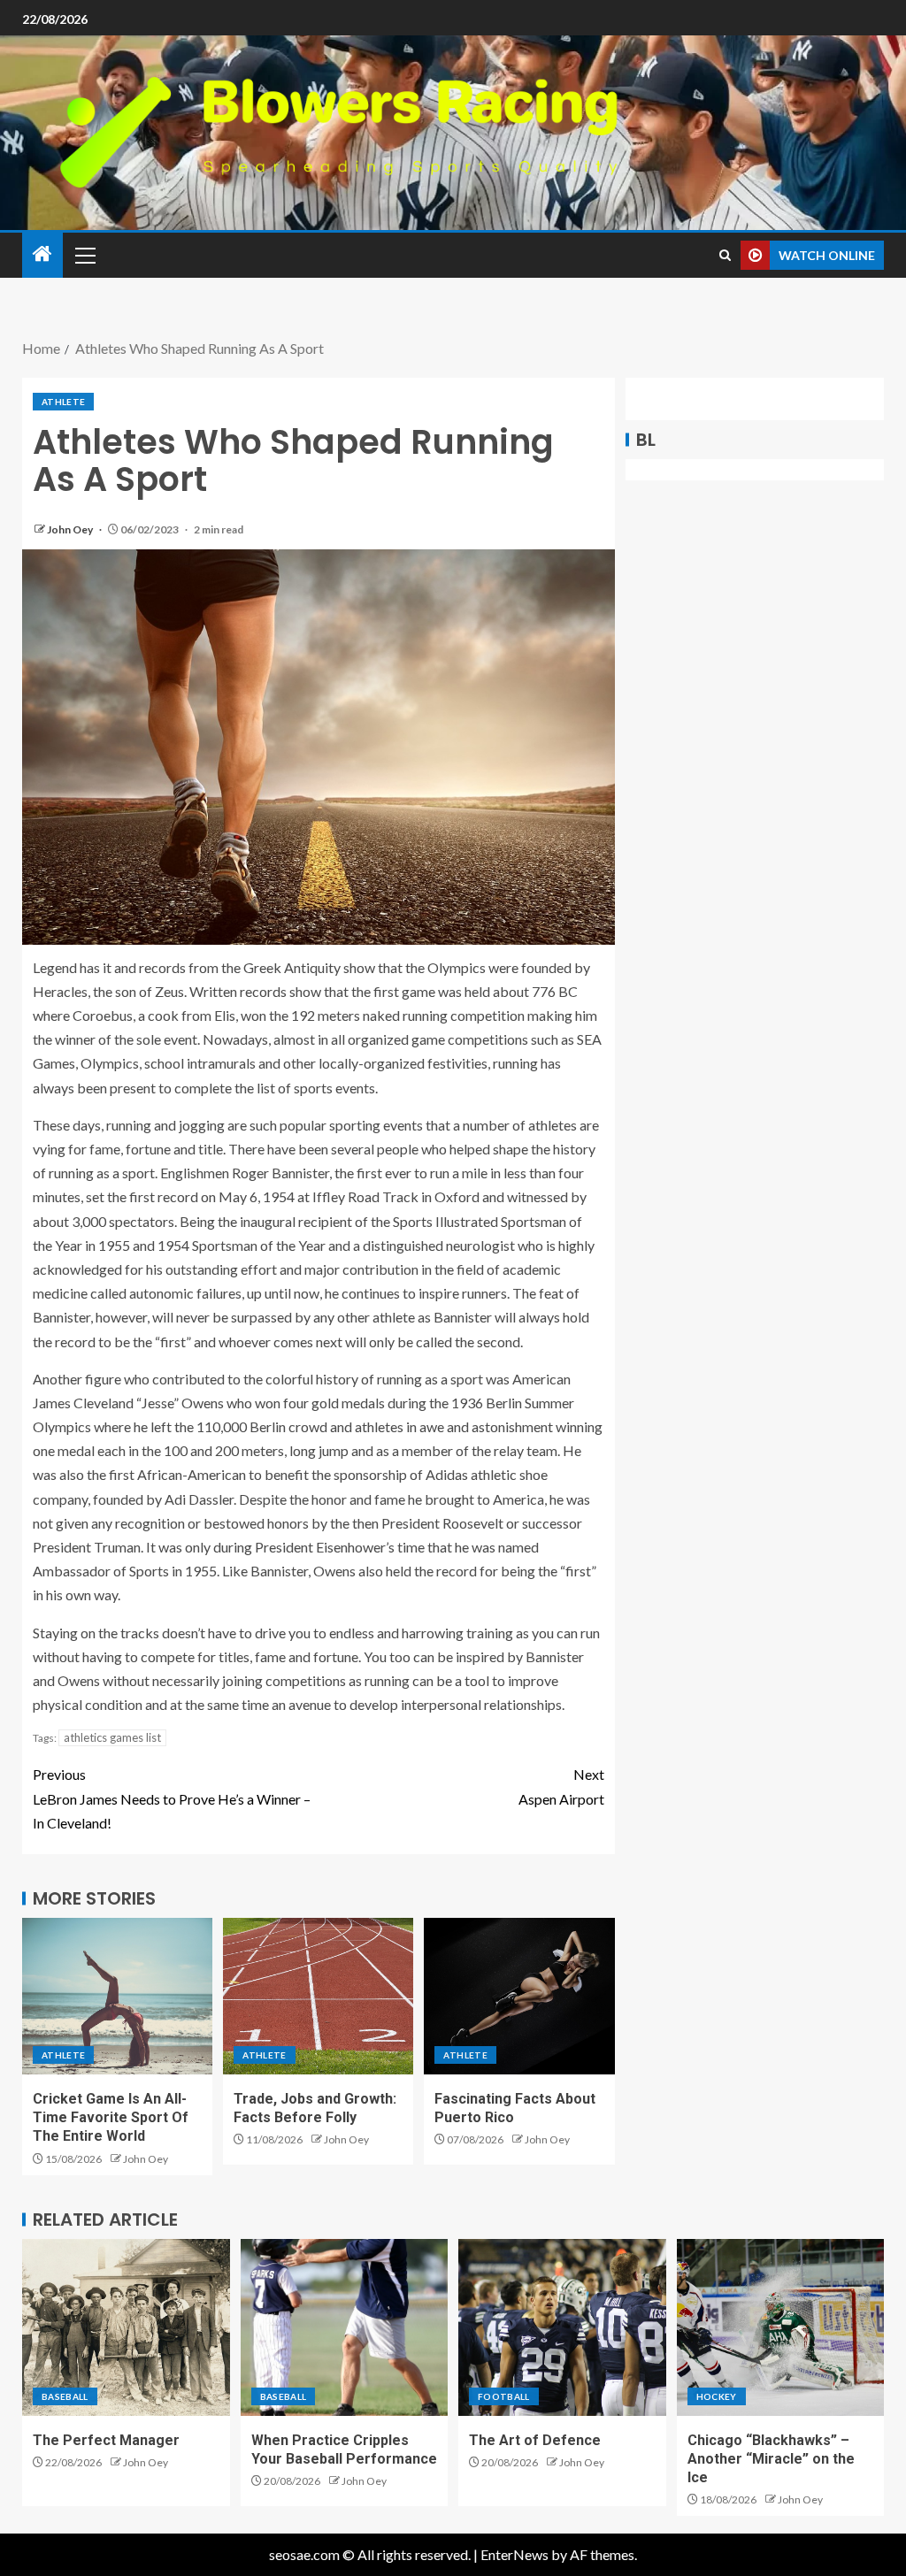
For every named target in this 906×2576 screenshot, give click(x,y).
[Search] (725, 255)
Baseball (65, 2396)
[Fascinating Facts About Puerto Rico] (519, 1996)
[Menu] (84, 255)
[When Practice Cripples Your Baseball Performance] (345, 2327)
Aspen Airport (561, 1786)
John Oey (71, 529)
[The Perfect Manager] (126, 2327)
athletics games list (112, 1737)
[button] (84, 255)
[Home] (42, 254)
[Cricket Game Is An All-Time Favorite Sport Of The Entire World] (117, 1996)
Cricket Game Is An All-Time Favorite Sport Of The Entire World (111, 2118)
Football (504, 2396)
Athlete (63, 402)
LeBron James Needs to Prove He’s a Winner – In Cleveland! (172, 1798)
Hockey (717, 2396)
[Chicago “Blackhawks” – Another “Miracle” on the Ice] (781, 2327)
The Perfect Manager (106, 2440)
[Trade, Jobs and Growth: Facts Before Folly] (318, 1996)
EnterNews (514, 2554)
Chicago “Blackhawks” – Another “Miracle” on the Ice (771, 2459)
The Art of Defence (535, 2440)
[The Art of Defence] (562, 2327)
